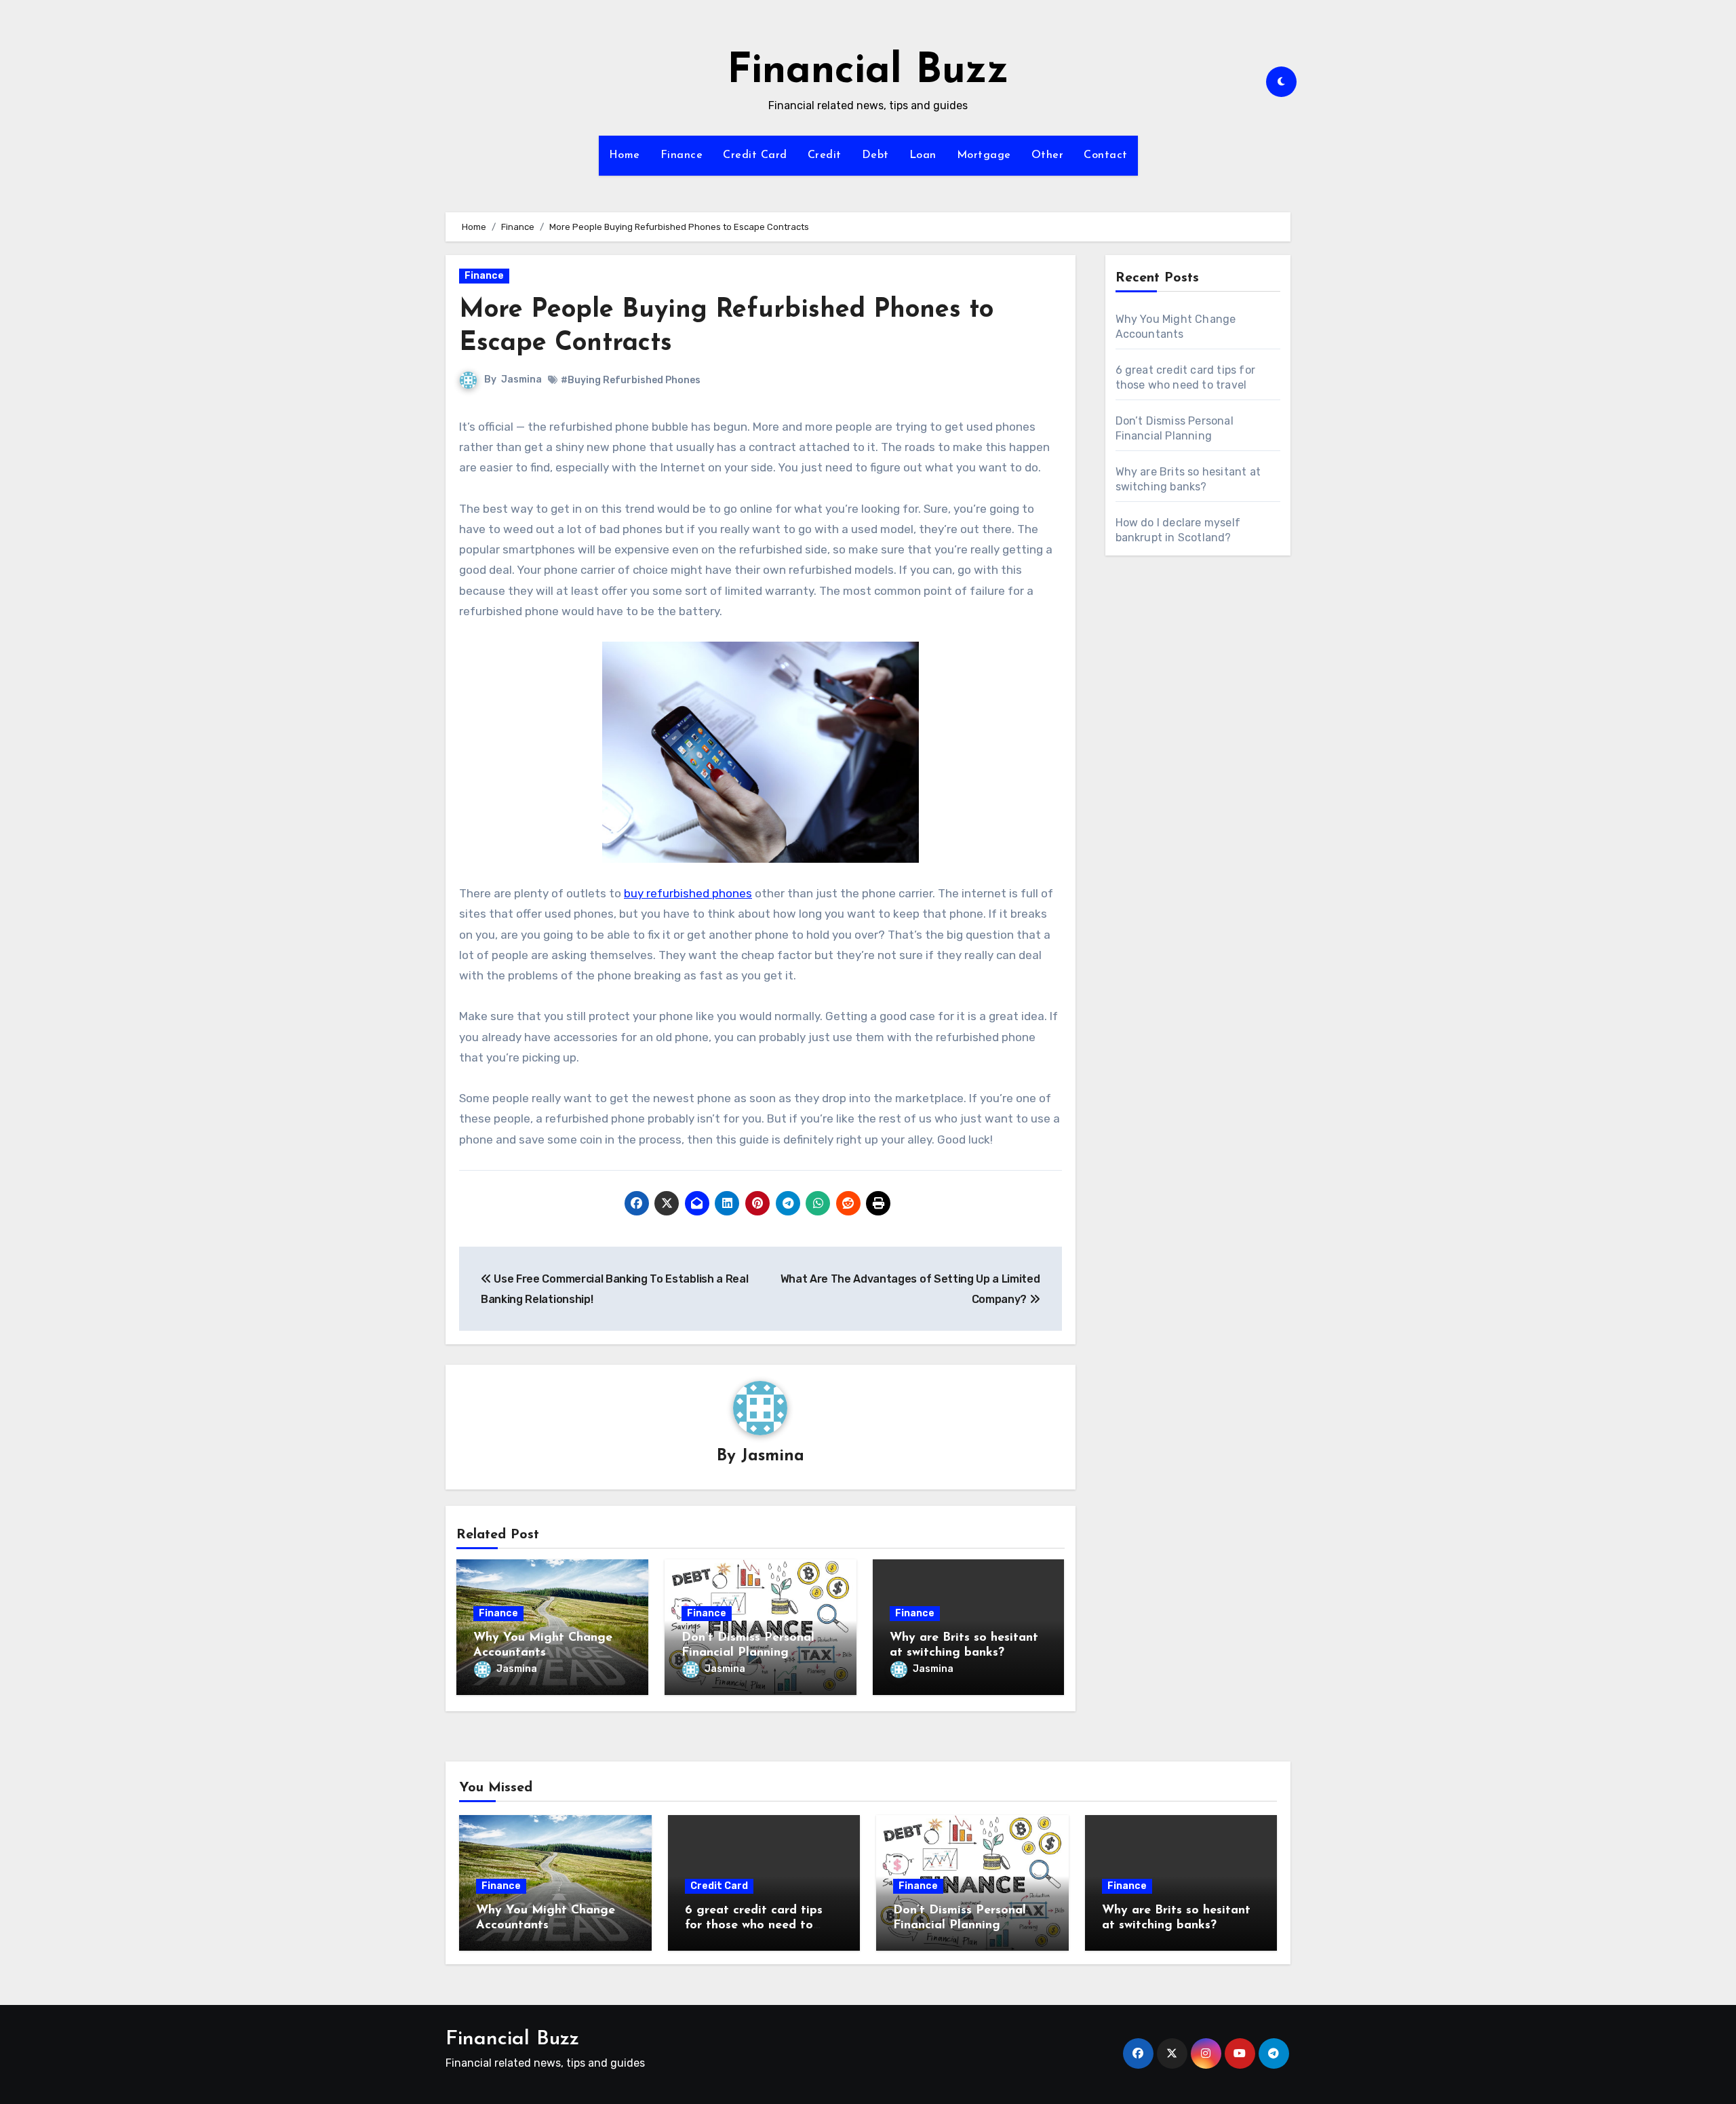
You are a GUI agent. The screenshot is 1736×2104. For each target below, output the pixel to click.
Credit (825, 155)
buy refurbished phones (688, 893)
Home (625, 155)
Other (1048, 155)
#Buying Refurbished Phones (631, 380)
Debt (875, 155)
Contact (1106, 155)
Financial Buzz (868, 72)
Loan (923, 155)
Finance (682, 155)
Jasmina (521, 379)
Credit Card (755, 155)
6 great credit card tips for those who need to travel (754, 1925)
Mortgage (984, 155)
